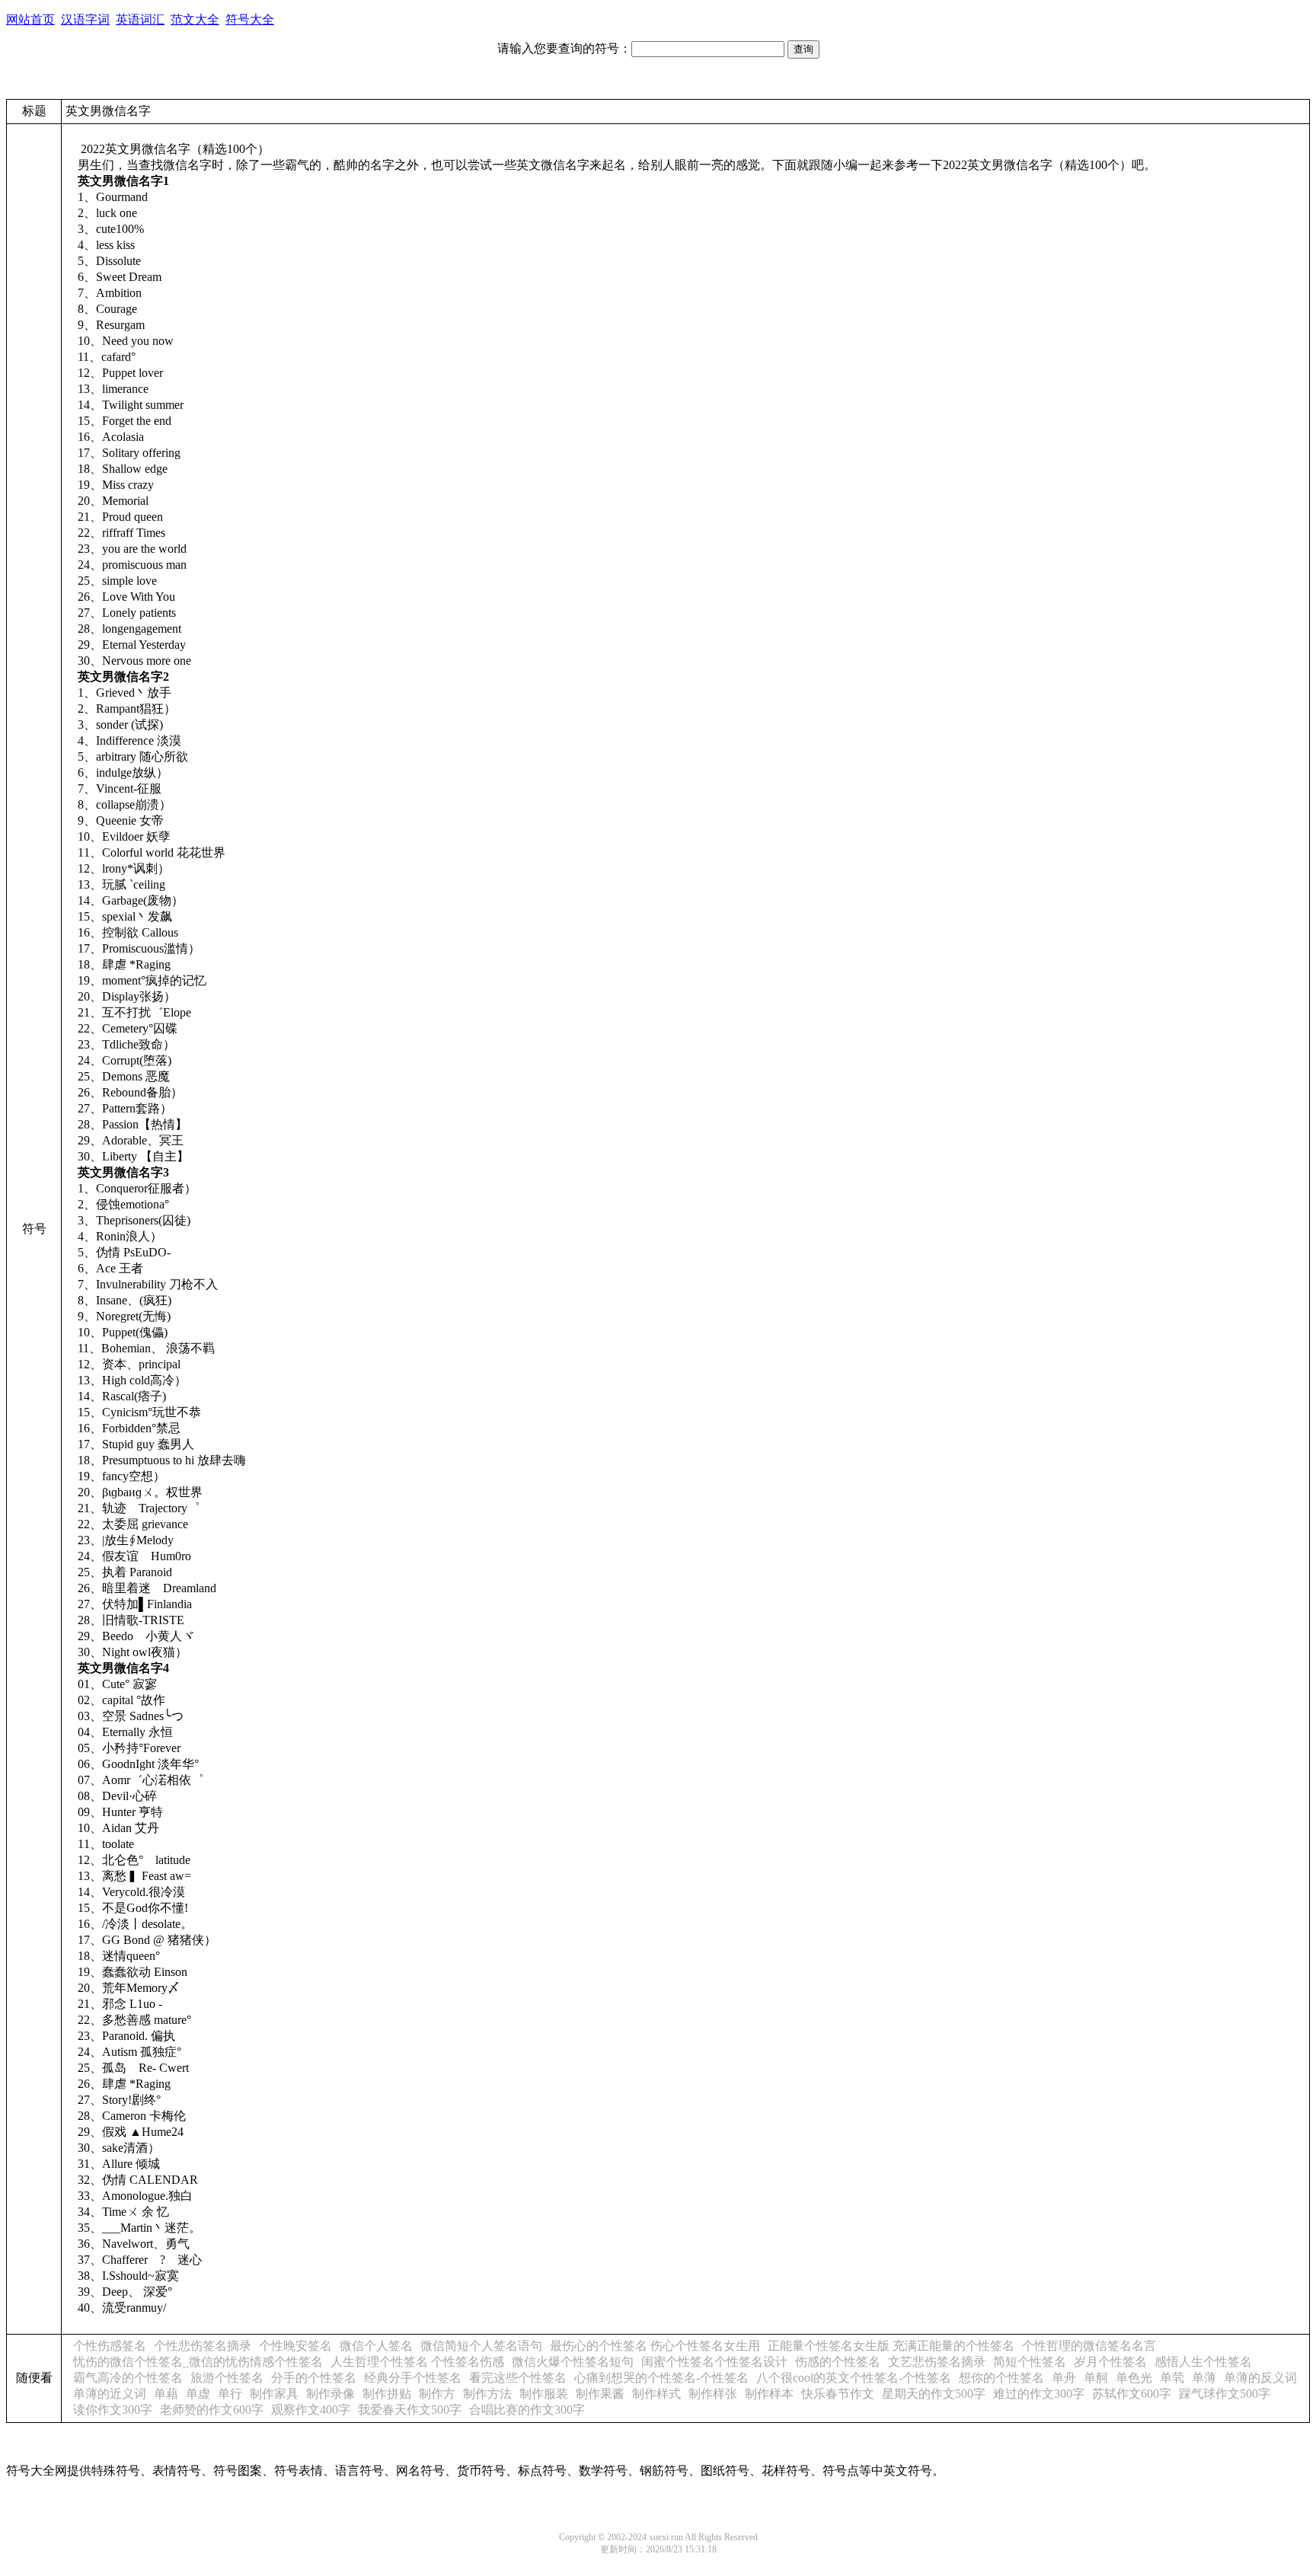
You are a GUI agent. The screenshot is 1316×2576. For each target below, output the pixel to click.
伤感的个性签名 (838, 2362)
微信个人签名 (376, 2346)
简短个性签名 (1030, 2362)
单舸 (1096, 2378)
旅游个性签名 (227, 2378)
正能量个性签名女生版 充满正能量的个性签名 (891, 2346)
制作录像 (331, 2394)
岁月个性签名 (1110, 2362)
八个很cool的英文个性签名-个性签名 (854, 2378)
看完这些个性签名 (518, 2378)
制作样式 (656, 2394)
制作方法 (487, 2394)
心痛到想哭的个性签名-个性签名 (661, 2378)
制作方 (437, 2394)
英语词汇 (140, 19)
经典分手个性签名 (413, 2378)
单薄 (1204, 2378)
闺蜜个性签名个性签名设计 (714, 2362)
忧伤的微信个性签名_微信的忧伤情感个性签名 (198, 2362)
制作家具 (274, 2394)
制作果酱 (600, 2394)
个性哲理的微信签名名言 (1089, 2346)
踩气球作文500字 (1225, 2394)
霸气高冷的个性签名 (128, 2378)
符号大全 (250, 19)
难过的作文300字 (1039, 2394)
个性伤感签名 (110, 2346)
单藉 (166, 2394)
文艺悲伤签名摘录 (937, 2362)
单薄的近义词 (110, 2394)
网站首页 (30, 19)
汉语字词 (85, 19)
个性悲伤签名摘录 (203, 2346)
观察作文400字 (311, 2410)
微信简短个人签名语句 (481, 2346)
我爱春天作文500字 (410, 2410)
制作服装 (544, 2394)
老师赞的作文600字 (212, 2410)
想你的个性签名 (1001, 2378)
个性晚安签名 (295, 2346)
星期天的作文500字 (934, 2394)
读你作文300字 (113, 2410)
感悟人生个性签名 (1203, 2362)
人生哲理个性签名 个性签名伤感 (417, 2362)
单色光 (1134, 2378)
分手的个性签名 (314, 2378)
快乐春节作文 (838, 2394)
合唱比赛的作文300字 (527, 2410)
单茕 (1172, 2378)
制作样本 (769, 2394)
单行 (230, 2394)
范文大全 (195, 19)
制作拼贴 (387, 2394)
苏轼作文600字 (1132, 2394)
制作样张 (713, 2394)
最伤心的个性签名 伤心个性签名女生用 (655, 2346)
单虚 (198, 2394)
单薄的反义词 (1260, 2378)
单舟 (1064, 2378)
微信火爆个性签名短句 (573, 2362)
